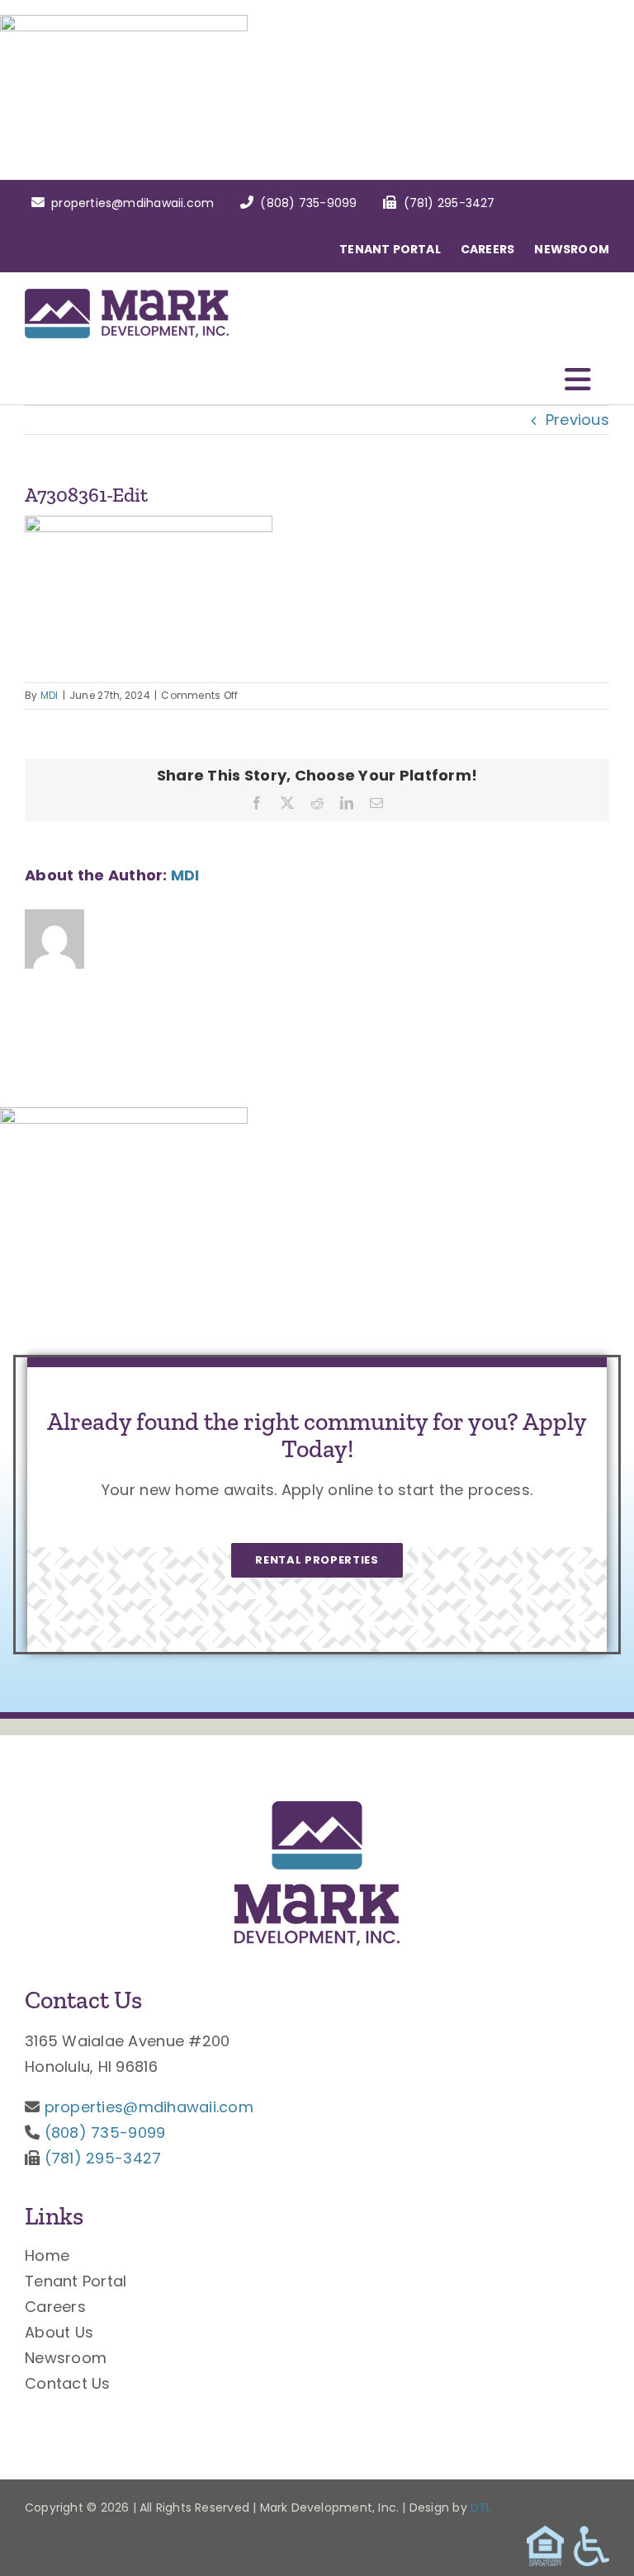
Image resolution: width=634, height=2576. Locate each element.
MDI (50, 695)
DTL (481, 2508)
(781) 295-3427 (103, 2158)
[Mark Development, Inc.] (317, 1808)
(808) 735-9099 (105, 2133)
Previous (577, 420)
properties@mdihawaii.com (149, 2107)
